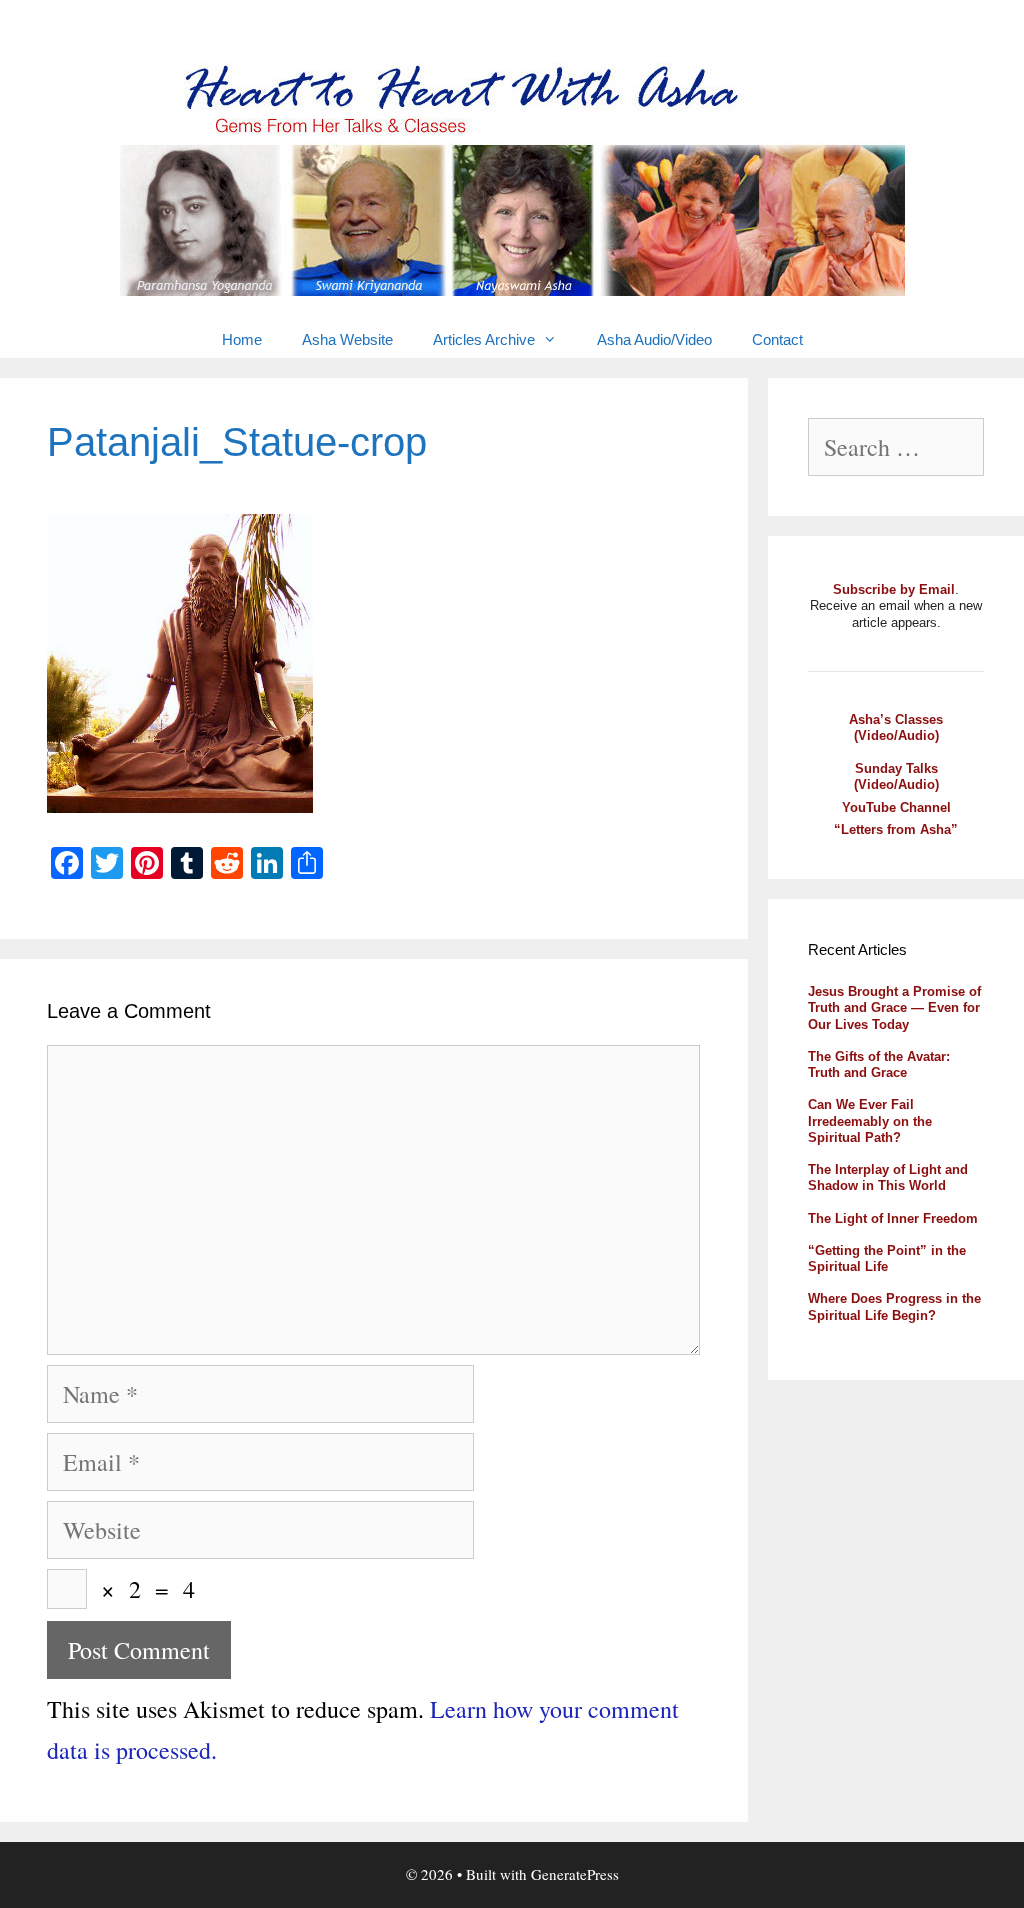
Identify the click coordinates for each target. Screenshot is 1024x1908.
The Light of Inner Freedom (893, 1218)
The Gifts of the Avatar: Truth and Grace (879, 1064)
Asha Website (347, 339)
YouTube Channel (896, 807)
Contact (777, 339)
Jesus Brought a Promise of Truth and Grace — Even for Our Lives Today (894, 1008)
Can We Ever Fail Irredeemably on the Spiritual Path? (870, 1121)
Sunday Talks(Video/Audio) (896, 776)
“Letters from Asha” (896, 829)
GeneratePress (575, 1874)
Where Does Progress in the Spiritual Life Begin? (894, 1306)
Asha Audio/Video (654, 339)
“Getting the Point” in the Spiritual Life (887, 1258)
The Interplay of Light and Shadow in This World (888, 1177)
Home (242, 339)
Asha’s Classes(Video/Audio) (896, 727)
